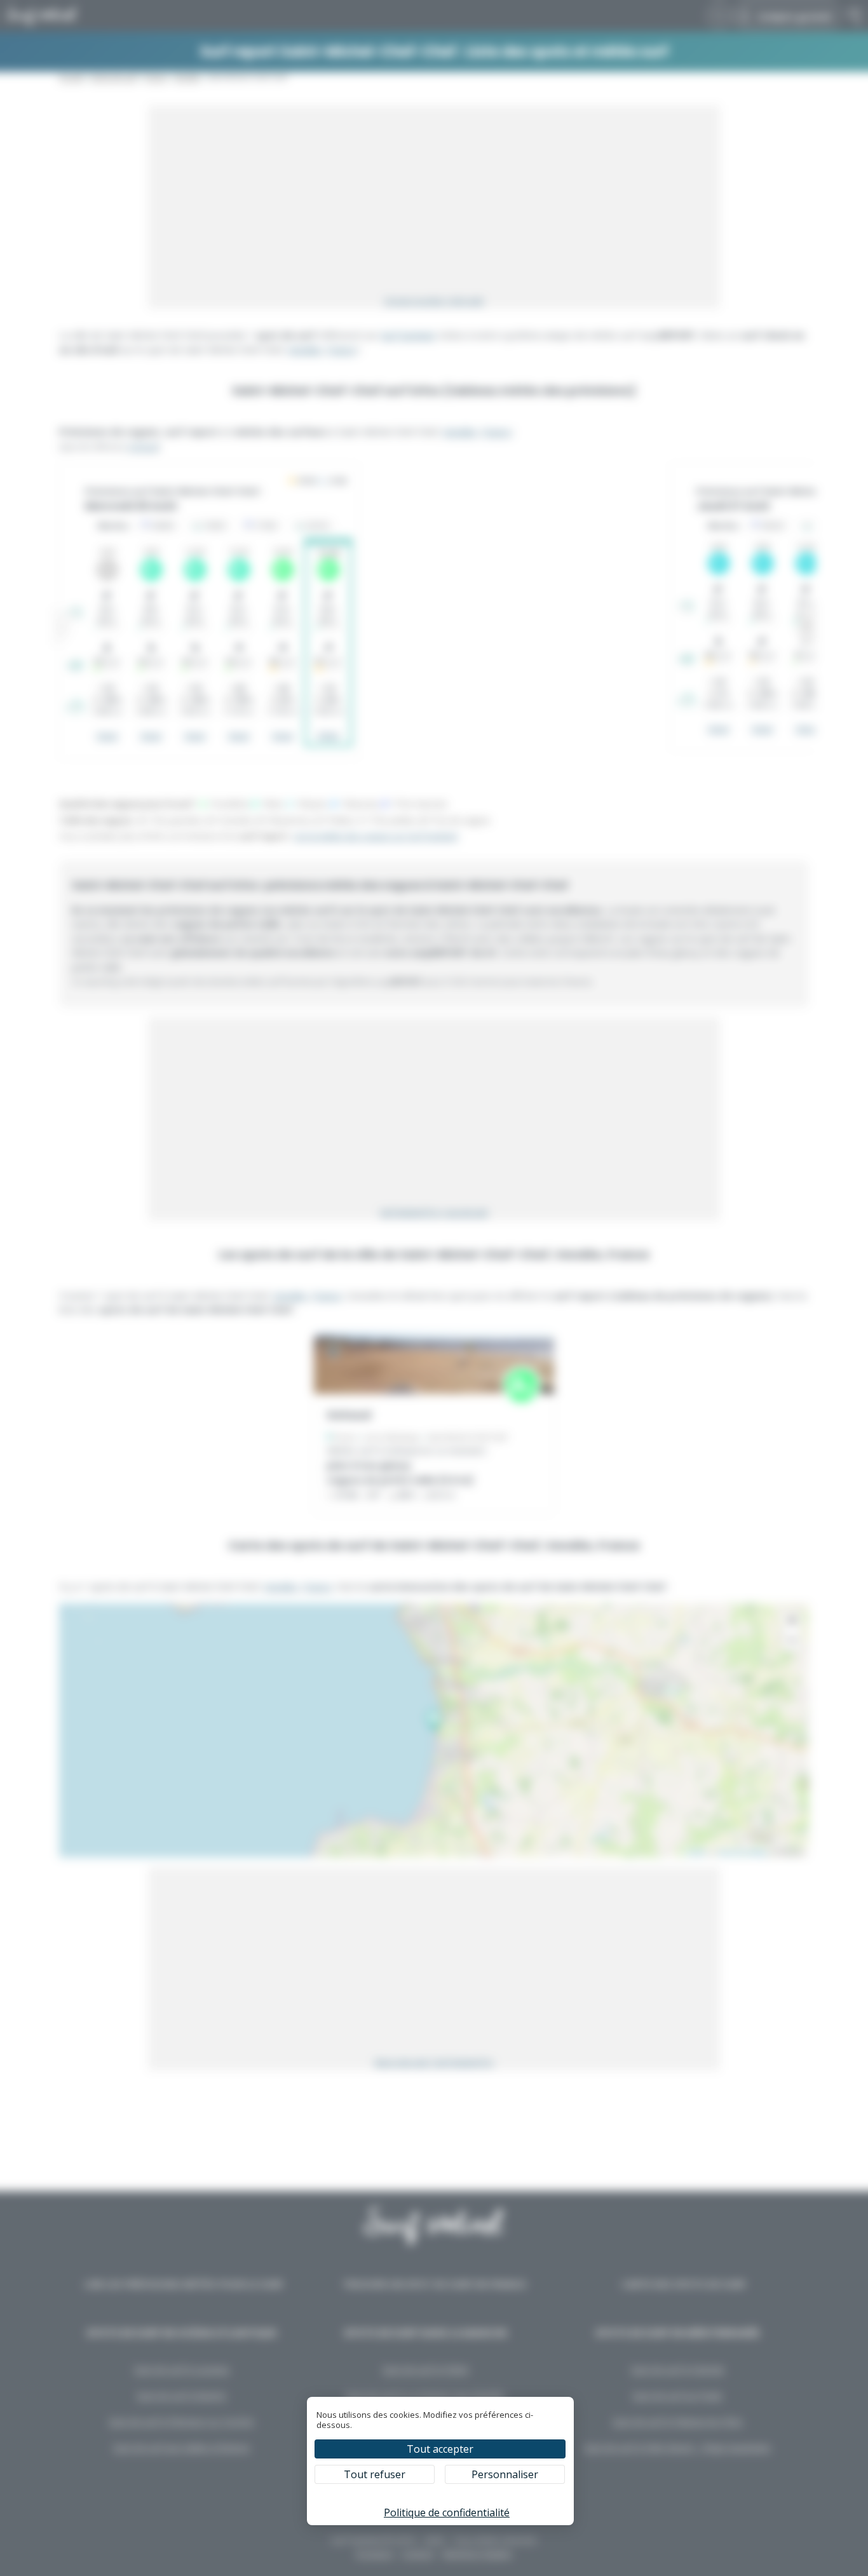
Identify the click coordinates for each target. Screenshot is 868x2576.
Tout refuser (375, 2474)
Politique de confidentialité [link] (447, 2512)
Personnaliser (505, 2474)
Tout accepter (440, 2449)
